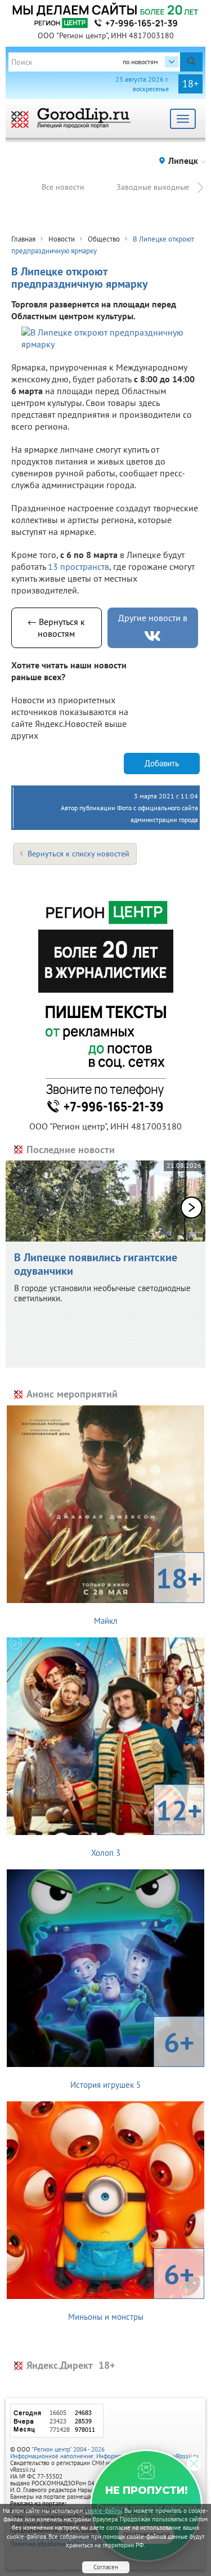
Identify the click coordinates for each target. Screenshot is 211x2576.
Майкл (148, 1593)
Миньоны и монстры (131, 2289)
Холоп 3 (147, 1825)
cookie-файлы (104, 2511)
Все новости (63, 187)
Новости (62, 239)
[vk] (152, 636)
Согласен (106, 2567)
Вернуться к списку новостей (78, 854)
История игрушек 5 (132, 2057)
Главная (23, 239)
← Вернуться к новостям (56, 628)
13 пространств (78, 566)
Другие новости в (153, 618)
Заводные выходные (153, 187)
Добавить (162, 763)
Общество (104, 239)
